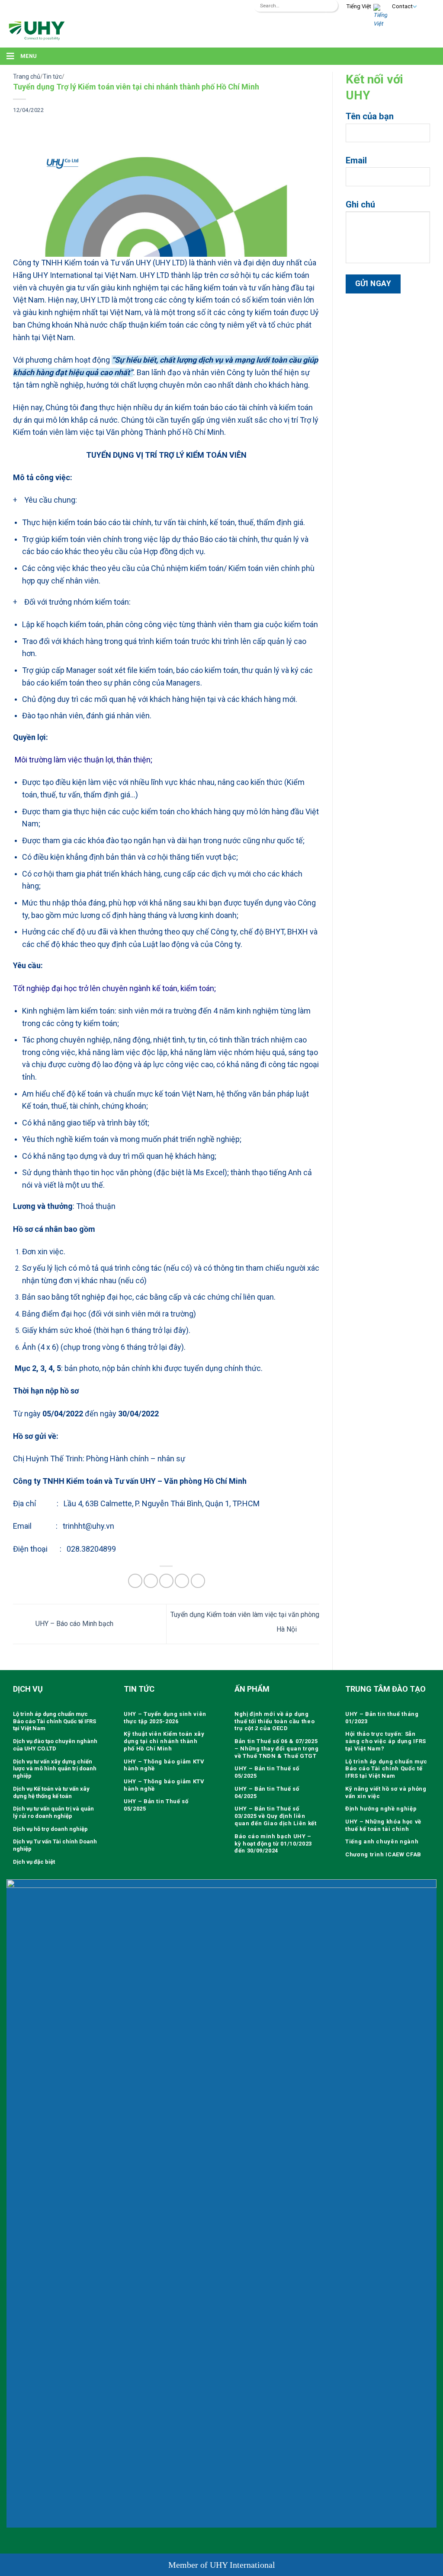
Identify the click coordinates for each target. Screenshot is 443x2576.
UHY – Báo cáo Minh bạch (74, 1624)
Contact (402, 6)
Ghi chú (360, 204)
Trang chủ (27, 77)
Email (356, 160)
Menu (29, 56)
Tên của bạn (370, 116)
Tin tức (52, 77)
